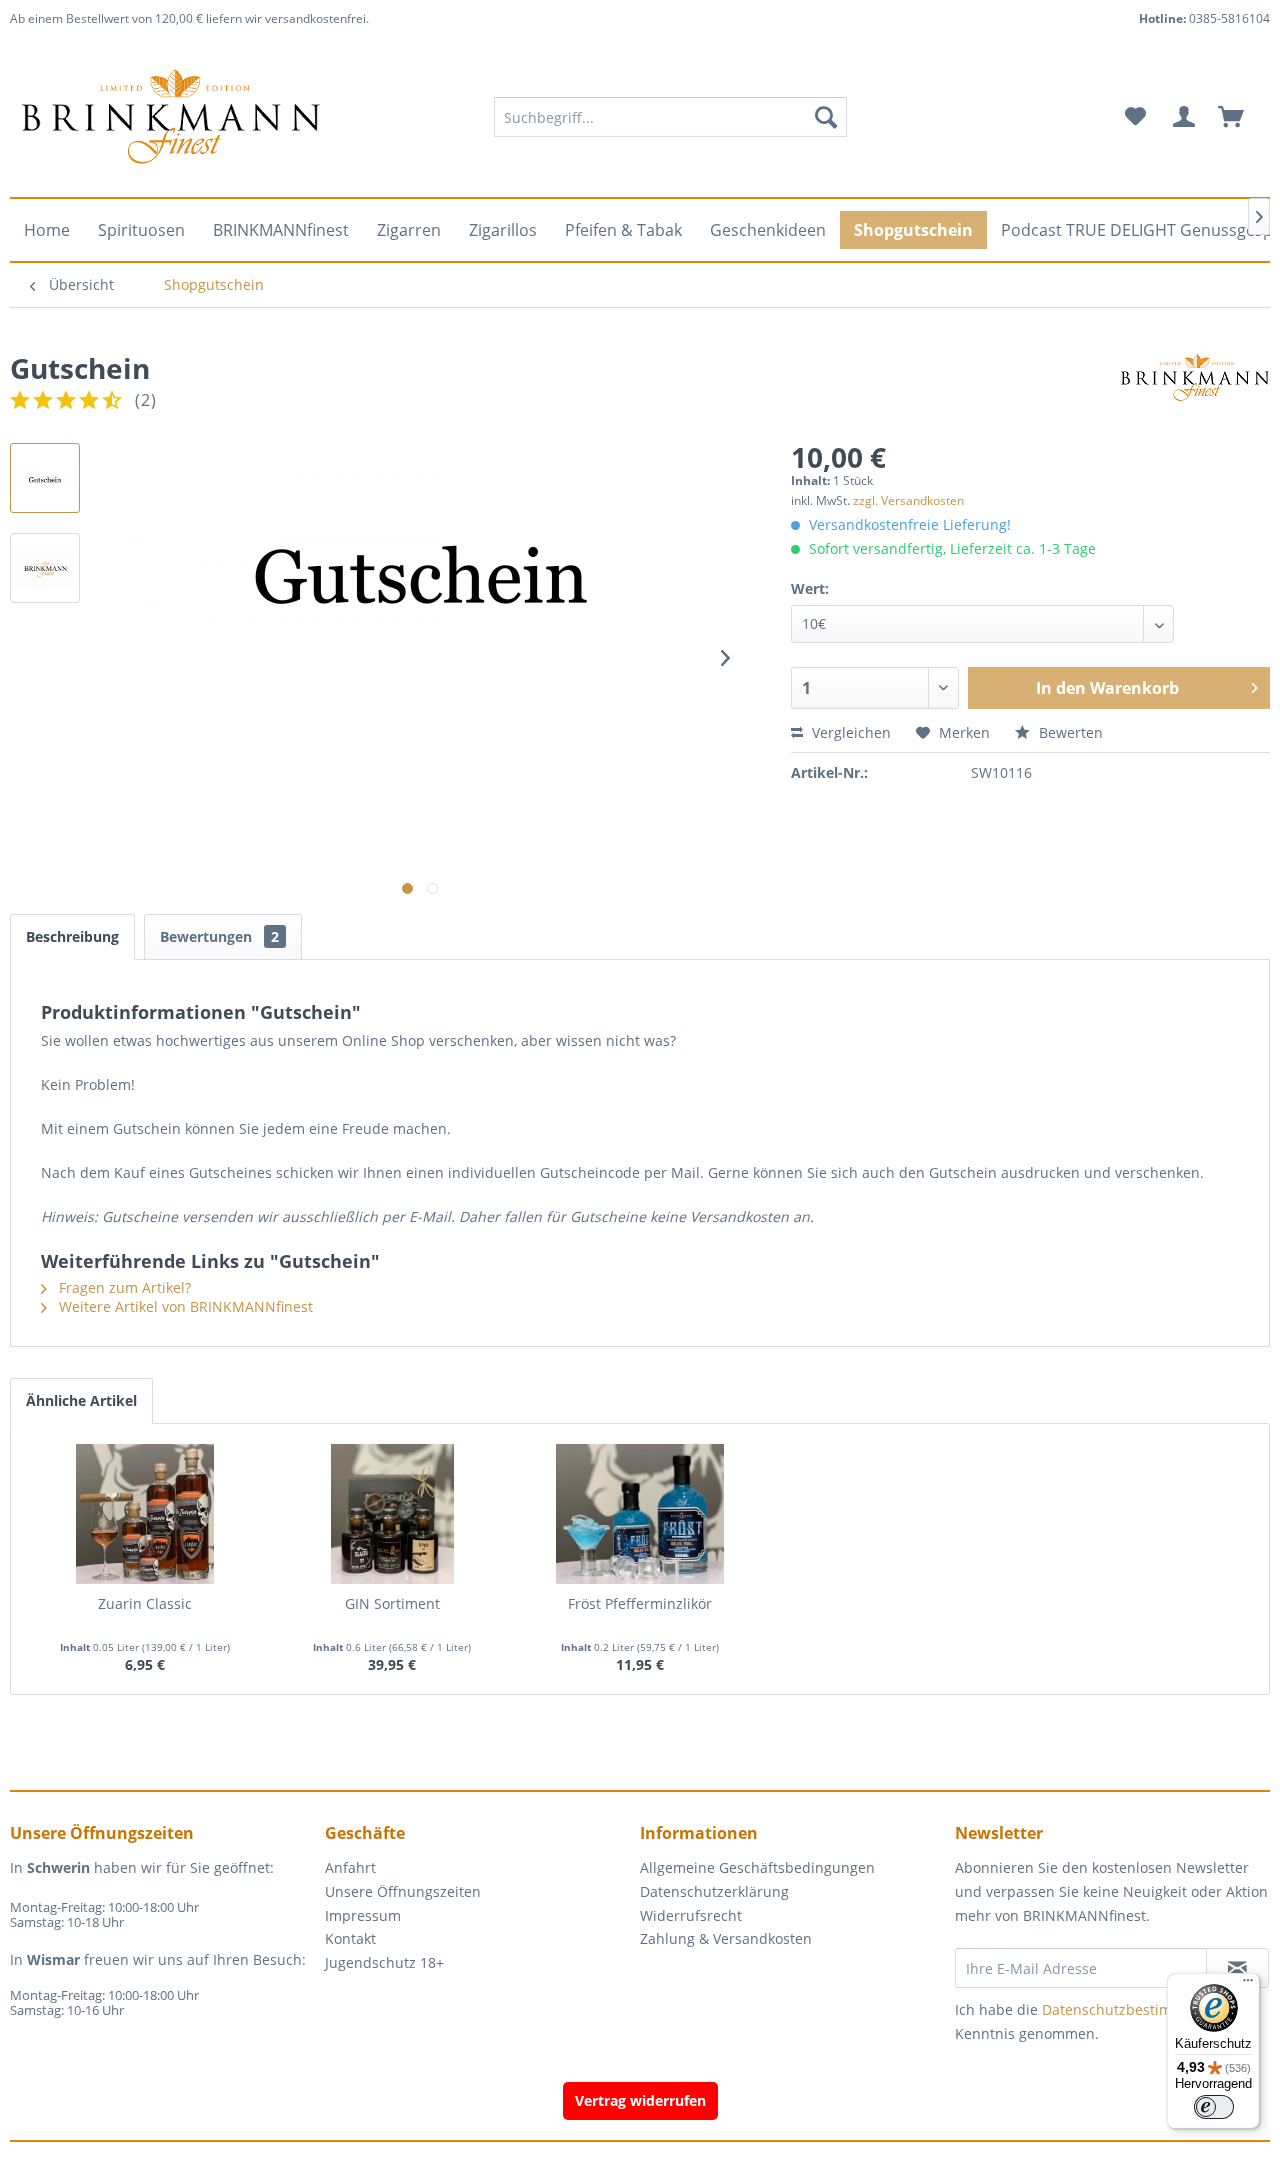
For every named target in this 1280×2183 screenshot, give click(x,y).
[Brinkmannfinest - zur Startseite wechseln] (171, 117)
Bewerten (1069, 732)
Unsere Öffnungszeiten (403, 1891)
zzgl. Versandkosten (908, 500)
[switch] (1214, 2107)
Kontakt (350, 1938)
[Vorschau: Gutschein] (45, 478)
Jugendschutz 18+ (384, 1962)
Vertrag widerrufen (640, 2100)
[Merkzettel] (1135, 117)
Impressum (363, 1915)
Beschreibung (72, 936)
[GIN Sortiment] (393, 1514)
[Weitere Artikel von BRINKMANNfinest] (1195, 388)
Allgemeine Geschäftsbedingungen (757, 1867)
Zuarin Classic (145, 1603)
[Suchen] (826, 117)
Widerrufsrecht (691, 1915)
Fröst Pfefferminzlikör (640, 1603)
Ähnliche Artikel (81, 1400)
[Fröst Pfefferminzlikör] (640, 1514)
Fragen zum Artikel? (123, 1287)
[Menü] (1248, 1985)
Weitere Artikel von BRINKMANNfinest (184, 1306)
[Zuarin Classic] (145, 1514)
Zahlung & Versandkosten (726, 1938)
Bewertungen (219, 936)
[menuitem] (670, 117)
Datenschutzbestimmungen (1135, 2009)
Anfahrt (350, 1867)
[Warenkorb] (1240, 117)
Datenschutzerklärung (714, 1891)
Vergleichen (849, 732)
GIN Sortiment (392, 1603)
